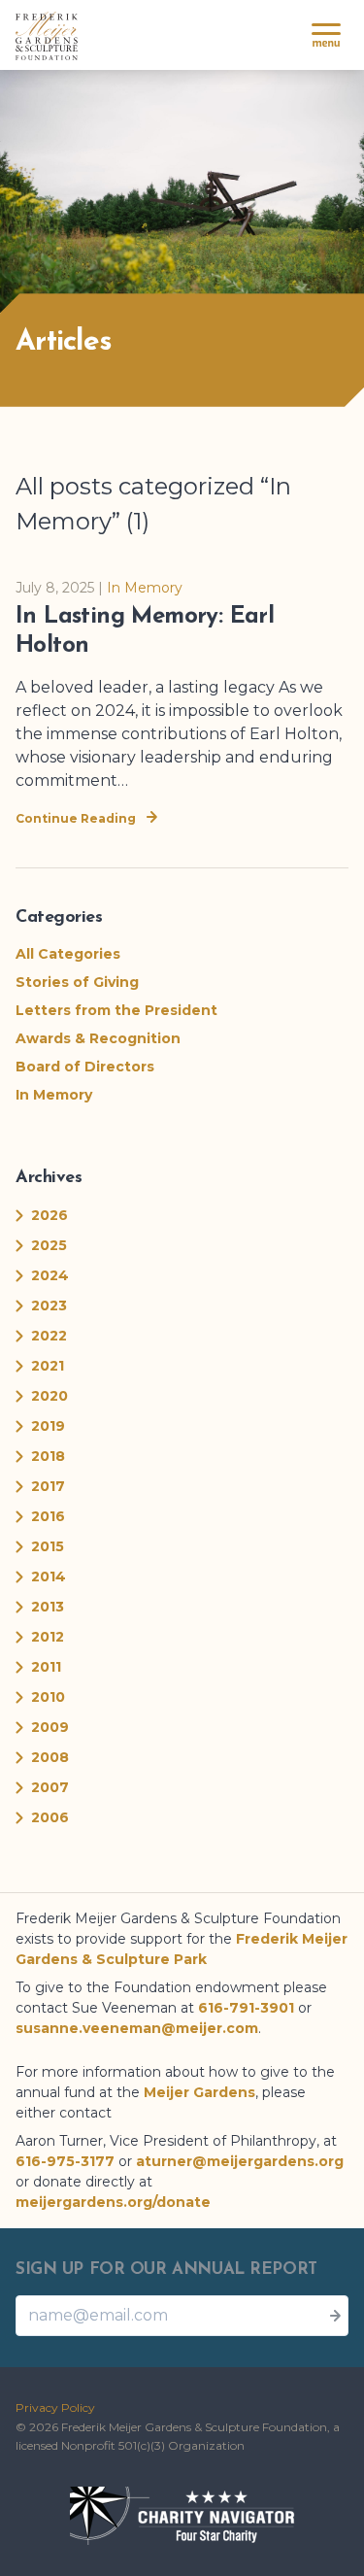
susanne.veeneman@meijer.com (137, 2028)
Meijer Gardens (199, 2092)
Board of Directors (85, 1067)
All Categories (68, 954)
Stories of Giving (77, 982)
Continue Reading (77, 818)
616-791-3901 (246, 2008)
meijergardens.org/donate (113, 2202)
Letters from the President (116, 1010)
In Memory (145, 588)
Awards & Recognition (98, 1038)
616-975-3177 (65, 2161)
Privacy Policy (55, 2407)
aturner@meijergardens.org (240, 2161)
